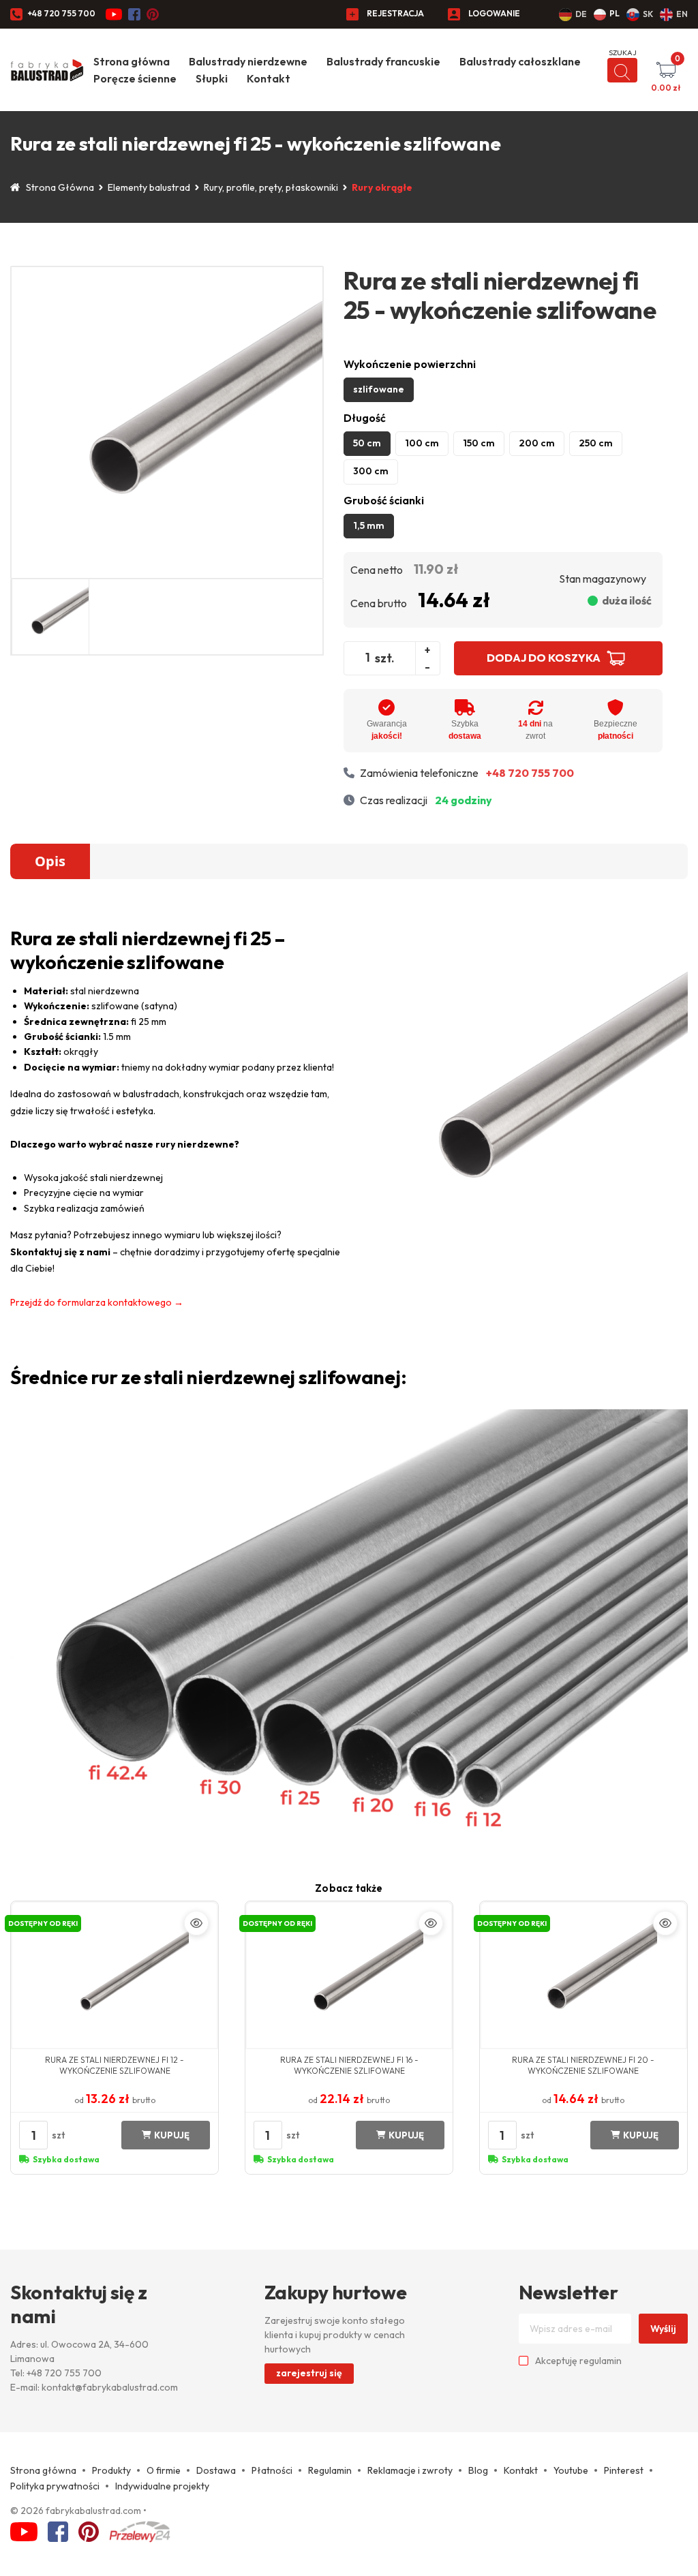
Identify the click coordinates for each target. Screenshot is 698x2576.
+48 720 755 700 (61, 13)
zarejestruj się (309, 2373)
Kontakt (269, 78)
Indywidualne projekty (162, 2486)
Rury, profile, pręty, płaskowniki (271, 187)
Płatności (272, 2470)
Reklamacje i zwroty (410, 2470)
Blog (478, 2470)
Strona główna (132, 61)
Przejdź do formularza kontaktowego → (97, 1302)
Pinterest (624, 2470)
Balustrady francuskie (383, 61)
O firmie (164, 2470)
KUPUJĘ (172, 2135)
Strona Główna (60, 187)
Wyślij (663, 2329)
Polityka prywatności (55, 2486)
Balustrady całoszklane (520, 61)
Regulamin (330, 2470)
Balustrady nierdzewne (248, 61)
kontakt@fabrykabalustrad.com (110, 2387)
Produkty (111, 2470)
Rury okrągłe (382, 187)
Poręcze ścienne (135, 78)
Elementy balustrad (149, 187)
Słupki (212, 78)
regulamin (601, 2361)
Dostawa (216, 2470)
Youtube (571, 2470)
